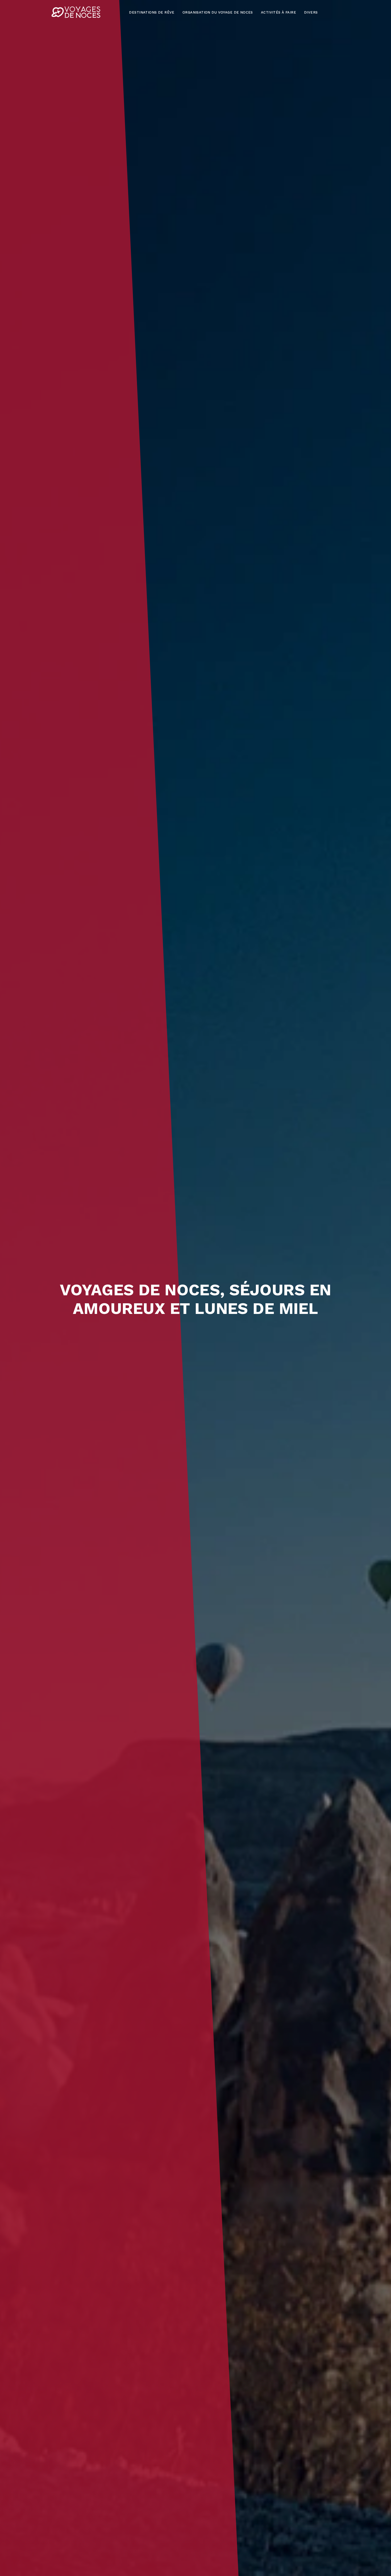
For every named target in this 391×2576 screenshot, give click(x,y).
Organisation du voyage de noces (218, 12)
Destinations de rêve (152, 12)
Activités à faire (278, 12)
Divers (311, 12)
